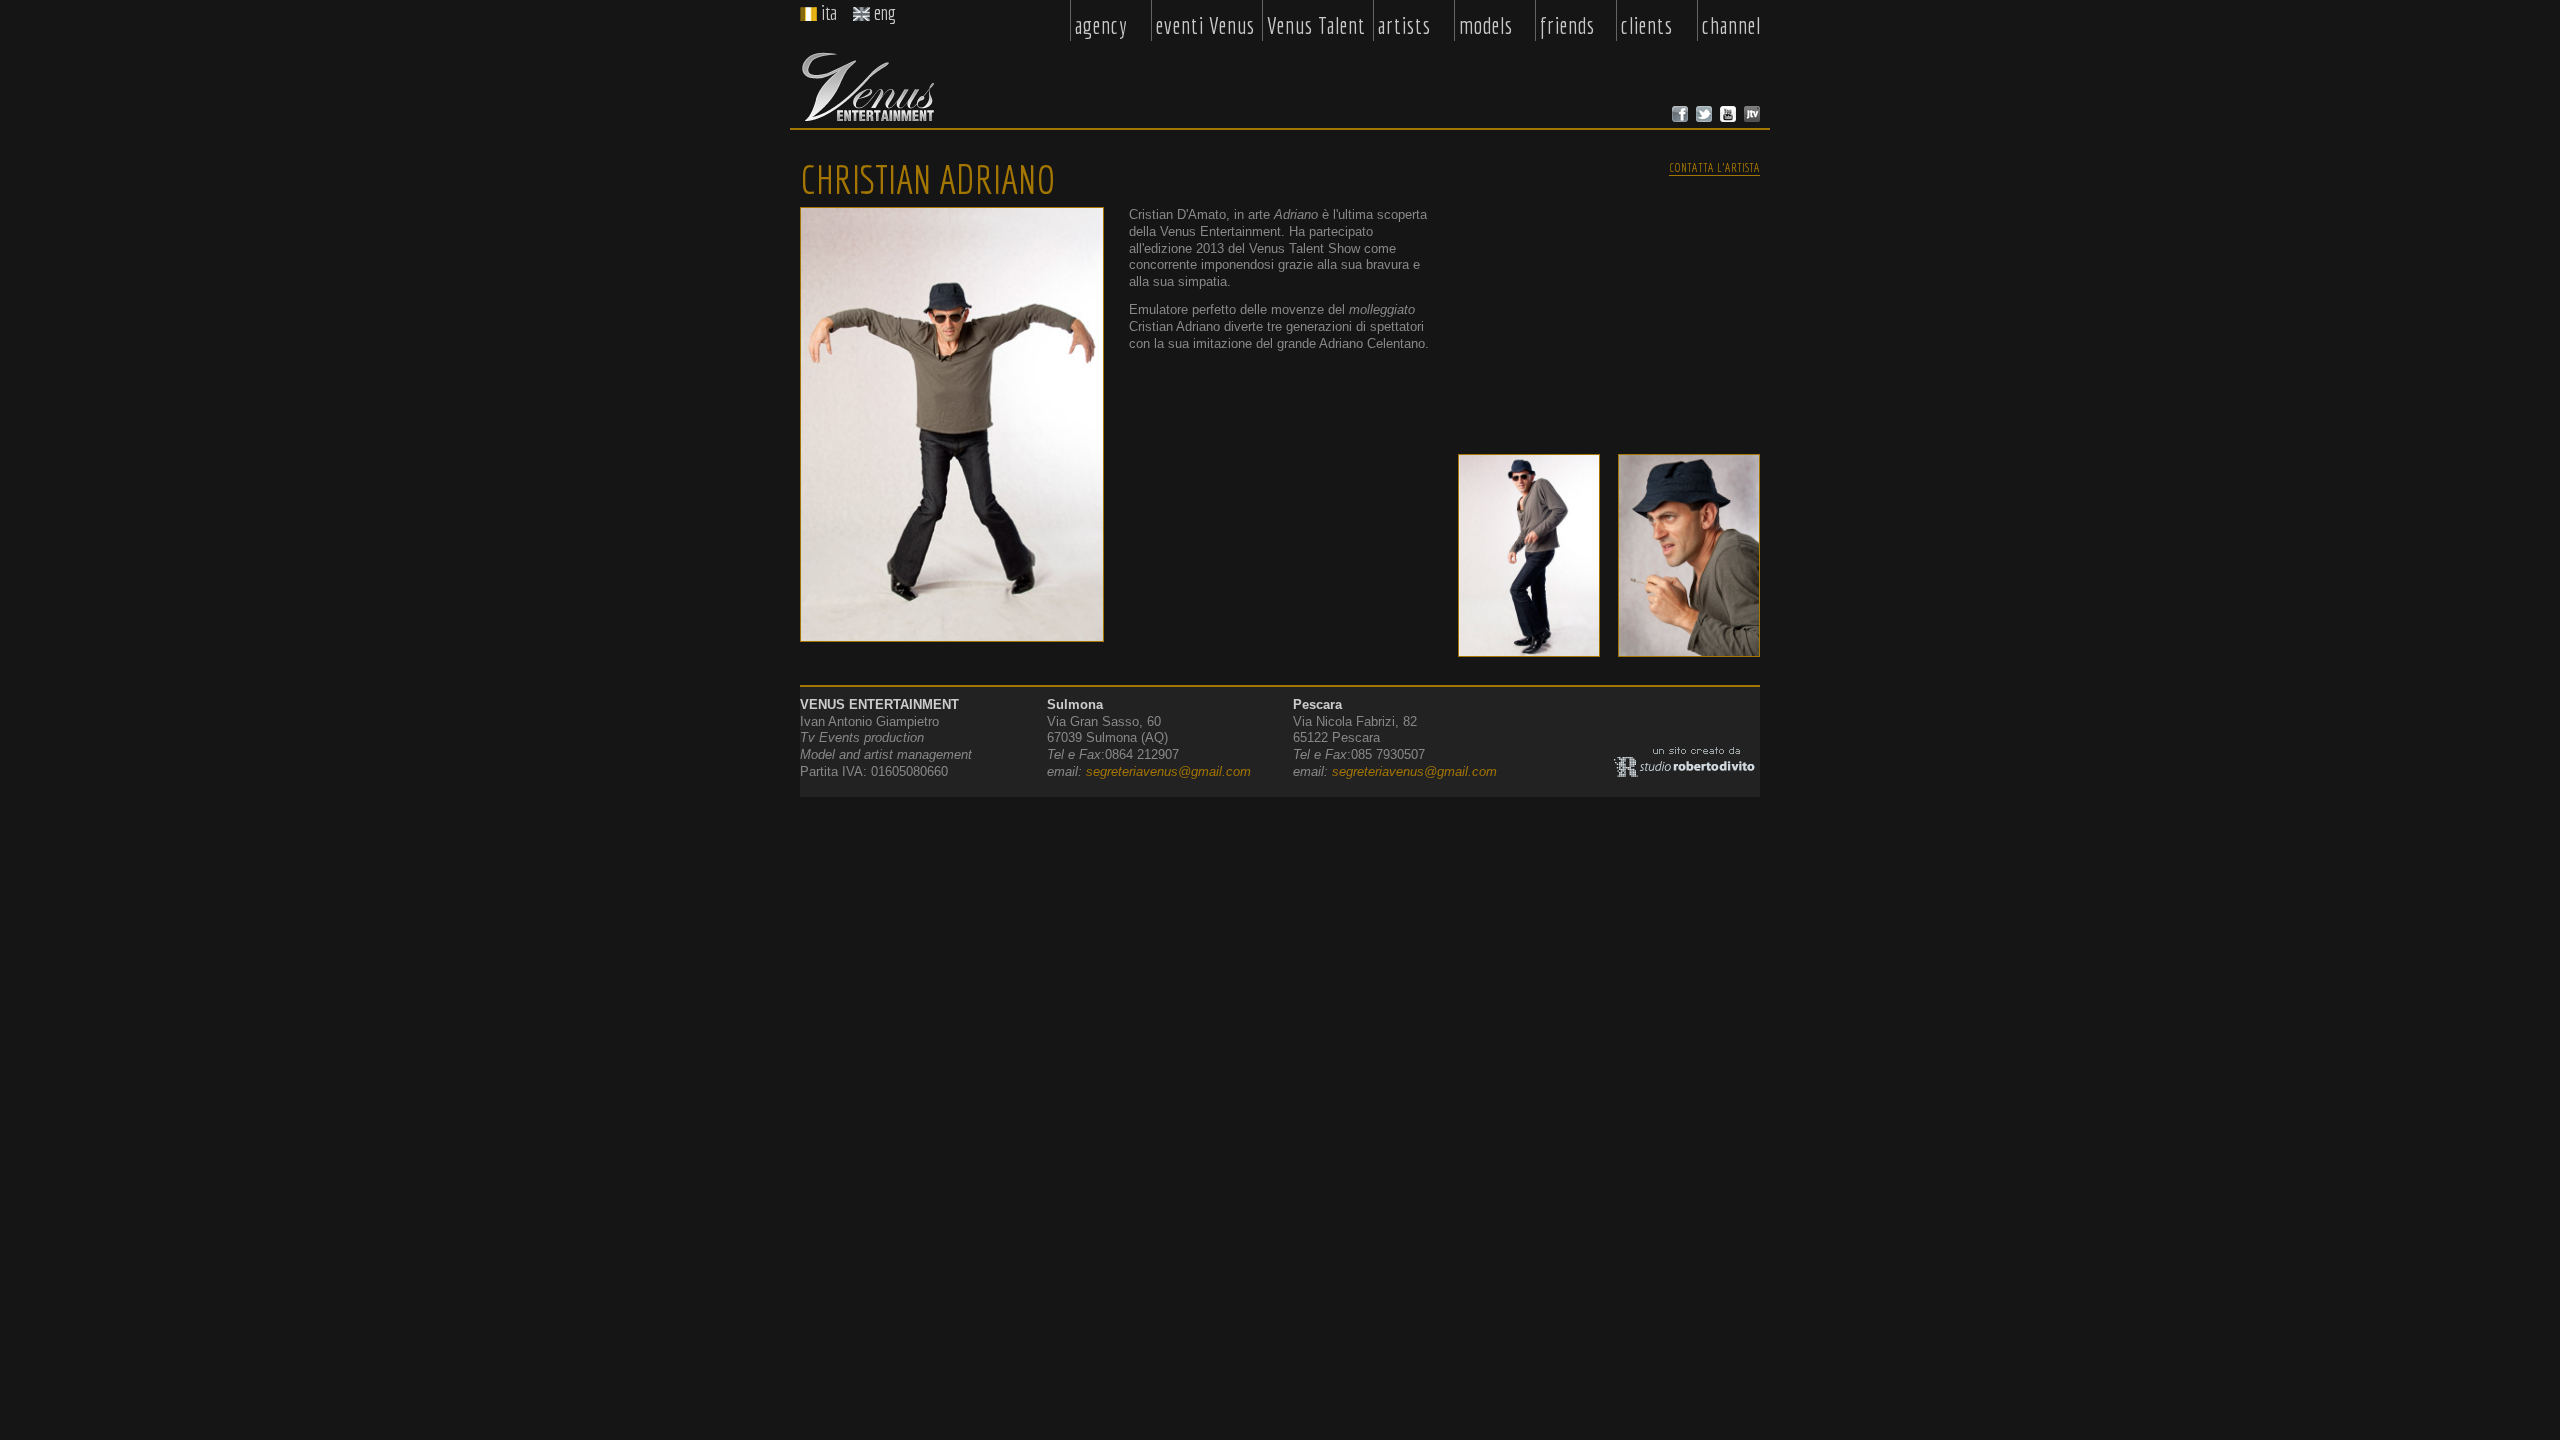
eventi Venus (1205, 25)
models (1486, 25)
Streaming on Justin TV (1752, 114)
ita (829, 12)
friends (1567, 25)
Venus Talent (1316, 25)
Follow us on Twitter (1704, 114)
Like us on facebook (1680, 114)
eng (885, 12)
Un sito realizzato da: (1687, 762)
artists (1404, 25)
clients (1647, 25)
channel (1731, 25)
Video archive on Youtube (1728, 114)
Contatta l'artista (1714, 167)
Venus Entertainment (867, 87)
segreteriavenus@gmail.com (1168, 771)
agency (1101, 25)
